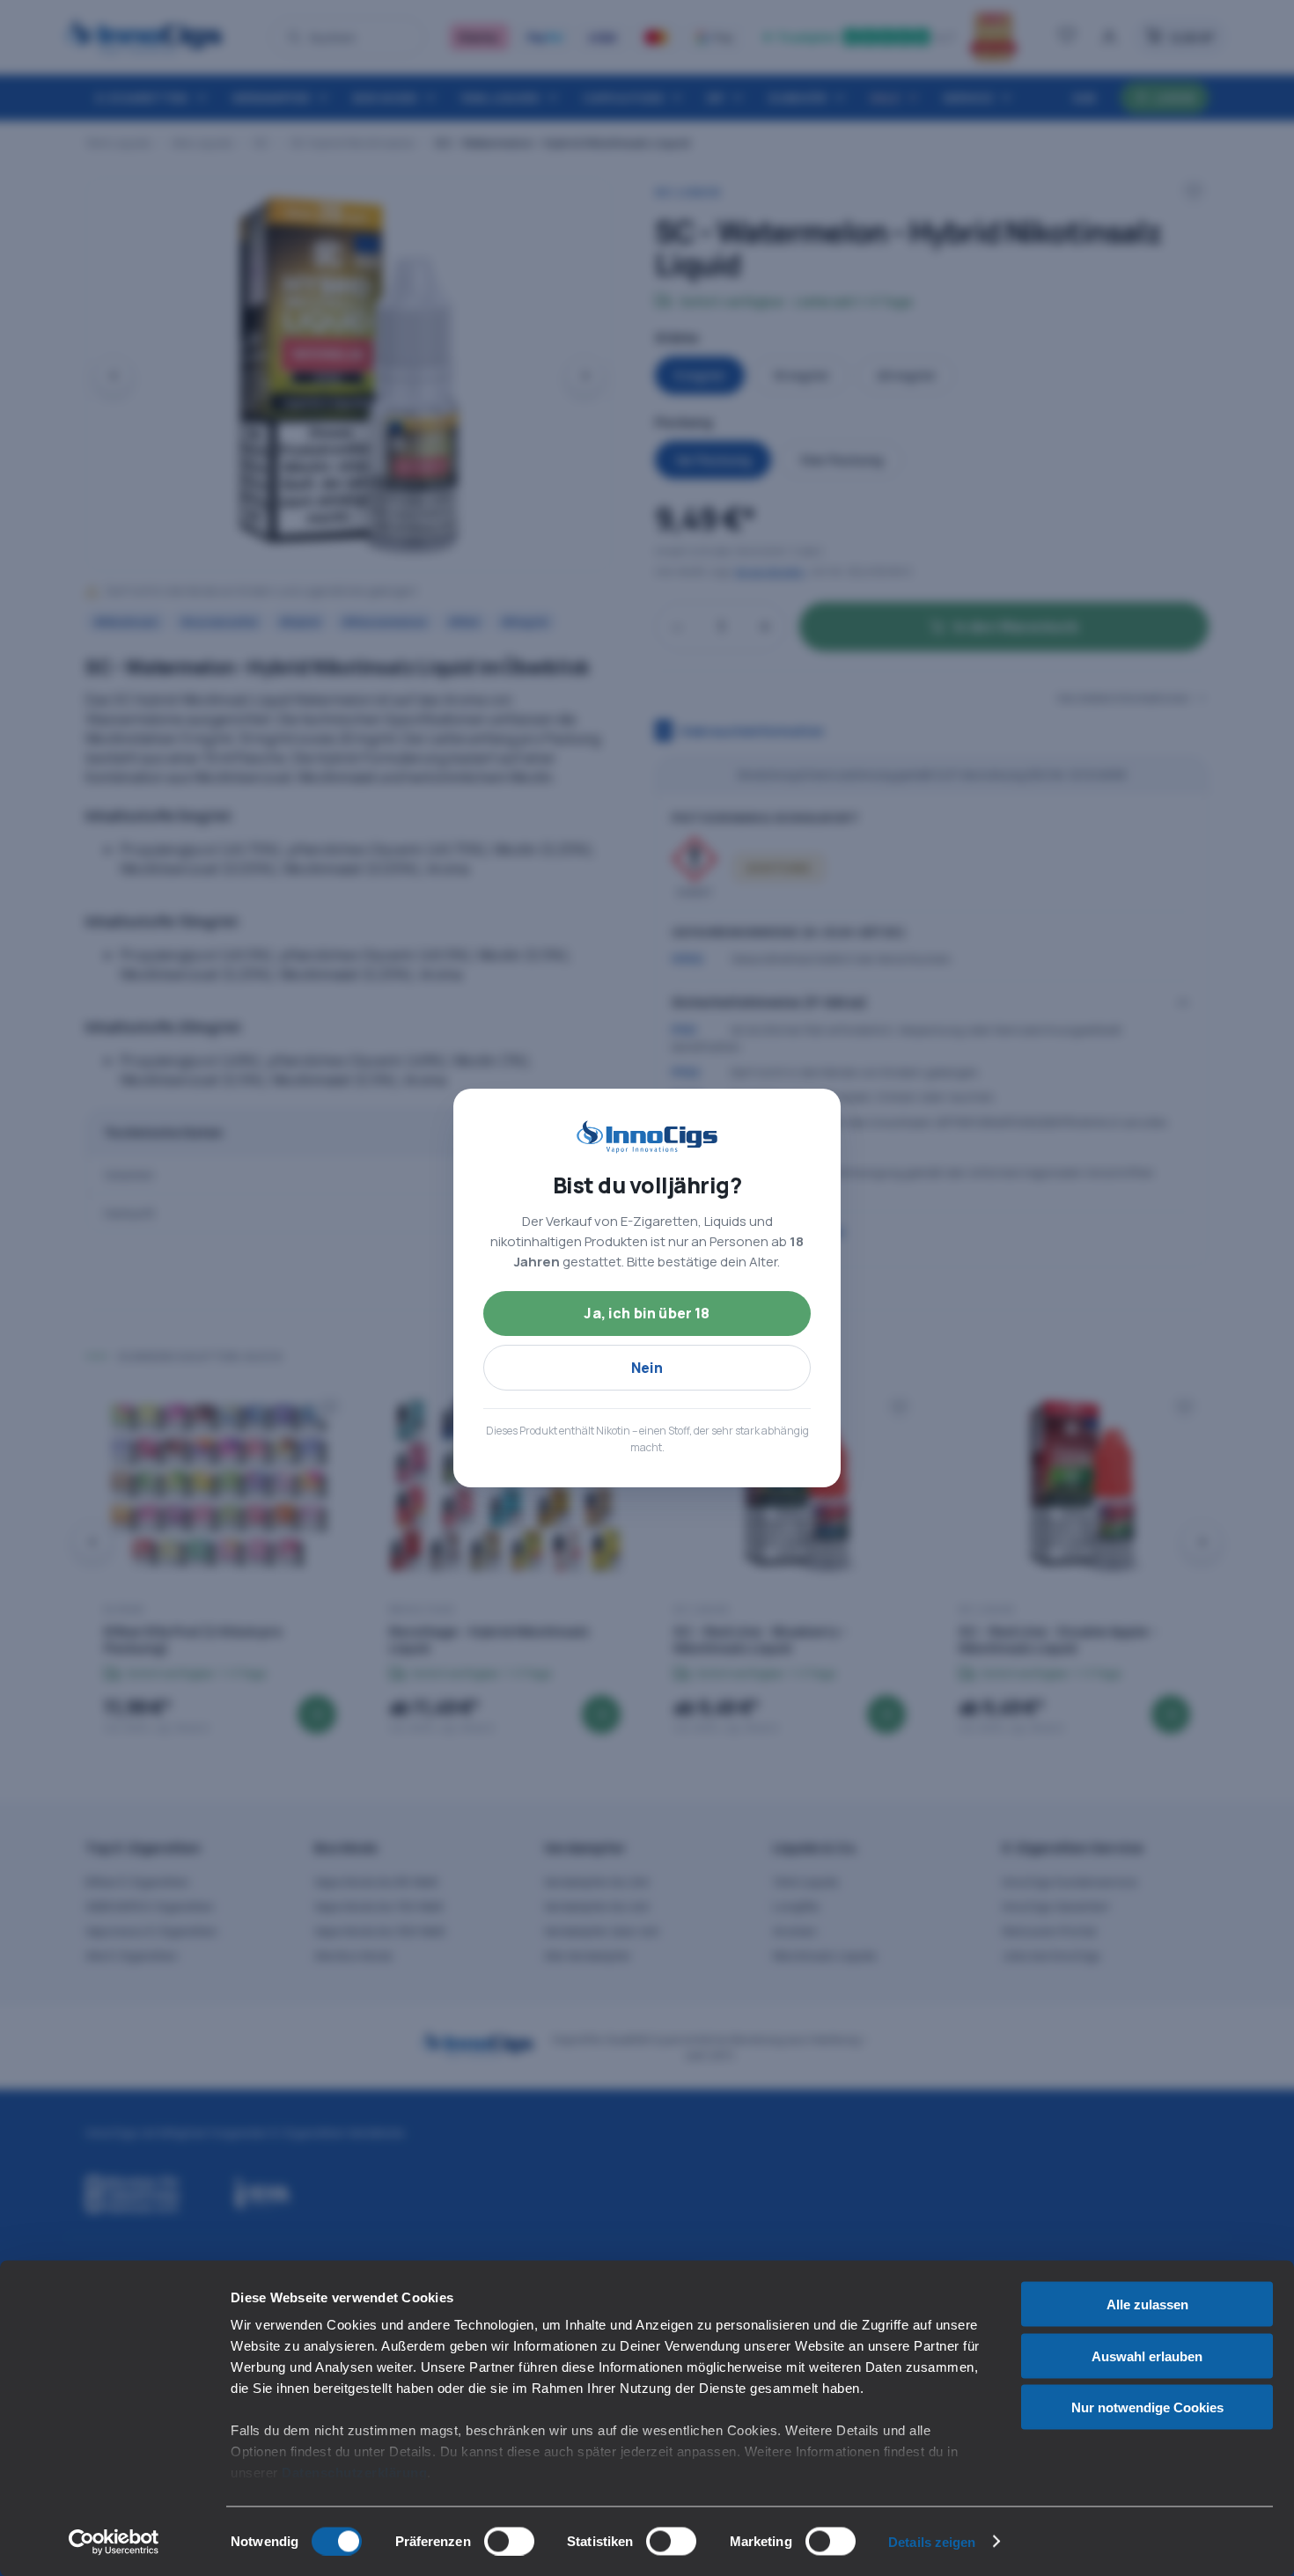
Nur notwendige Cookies (1147, 2407)
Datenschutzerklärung (354, 2473)
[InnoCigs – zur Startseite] (647, 1137)
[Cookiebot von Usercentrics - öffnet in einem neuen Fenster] (114, 2542)
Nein (647, 1368)
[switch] (509, 2541)
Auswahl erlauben (1147, 2356)
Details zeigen (932, 2541)
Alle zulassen (1147, 2304)
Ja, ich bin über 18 (647, 1313)
